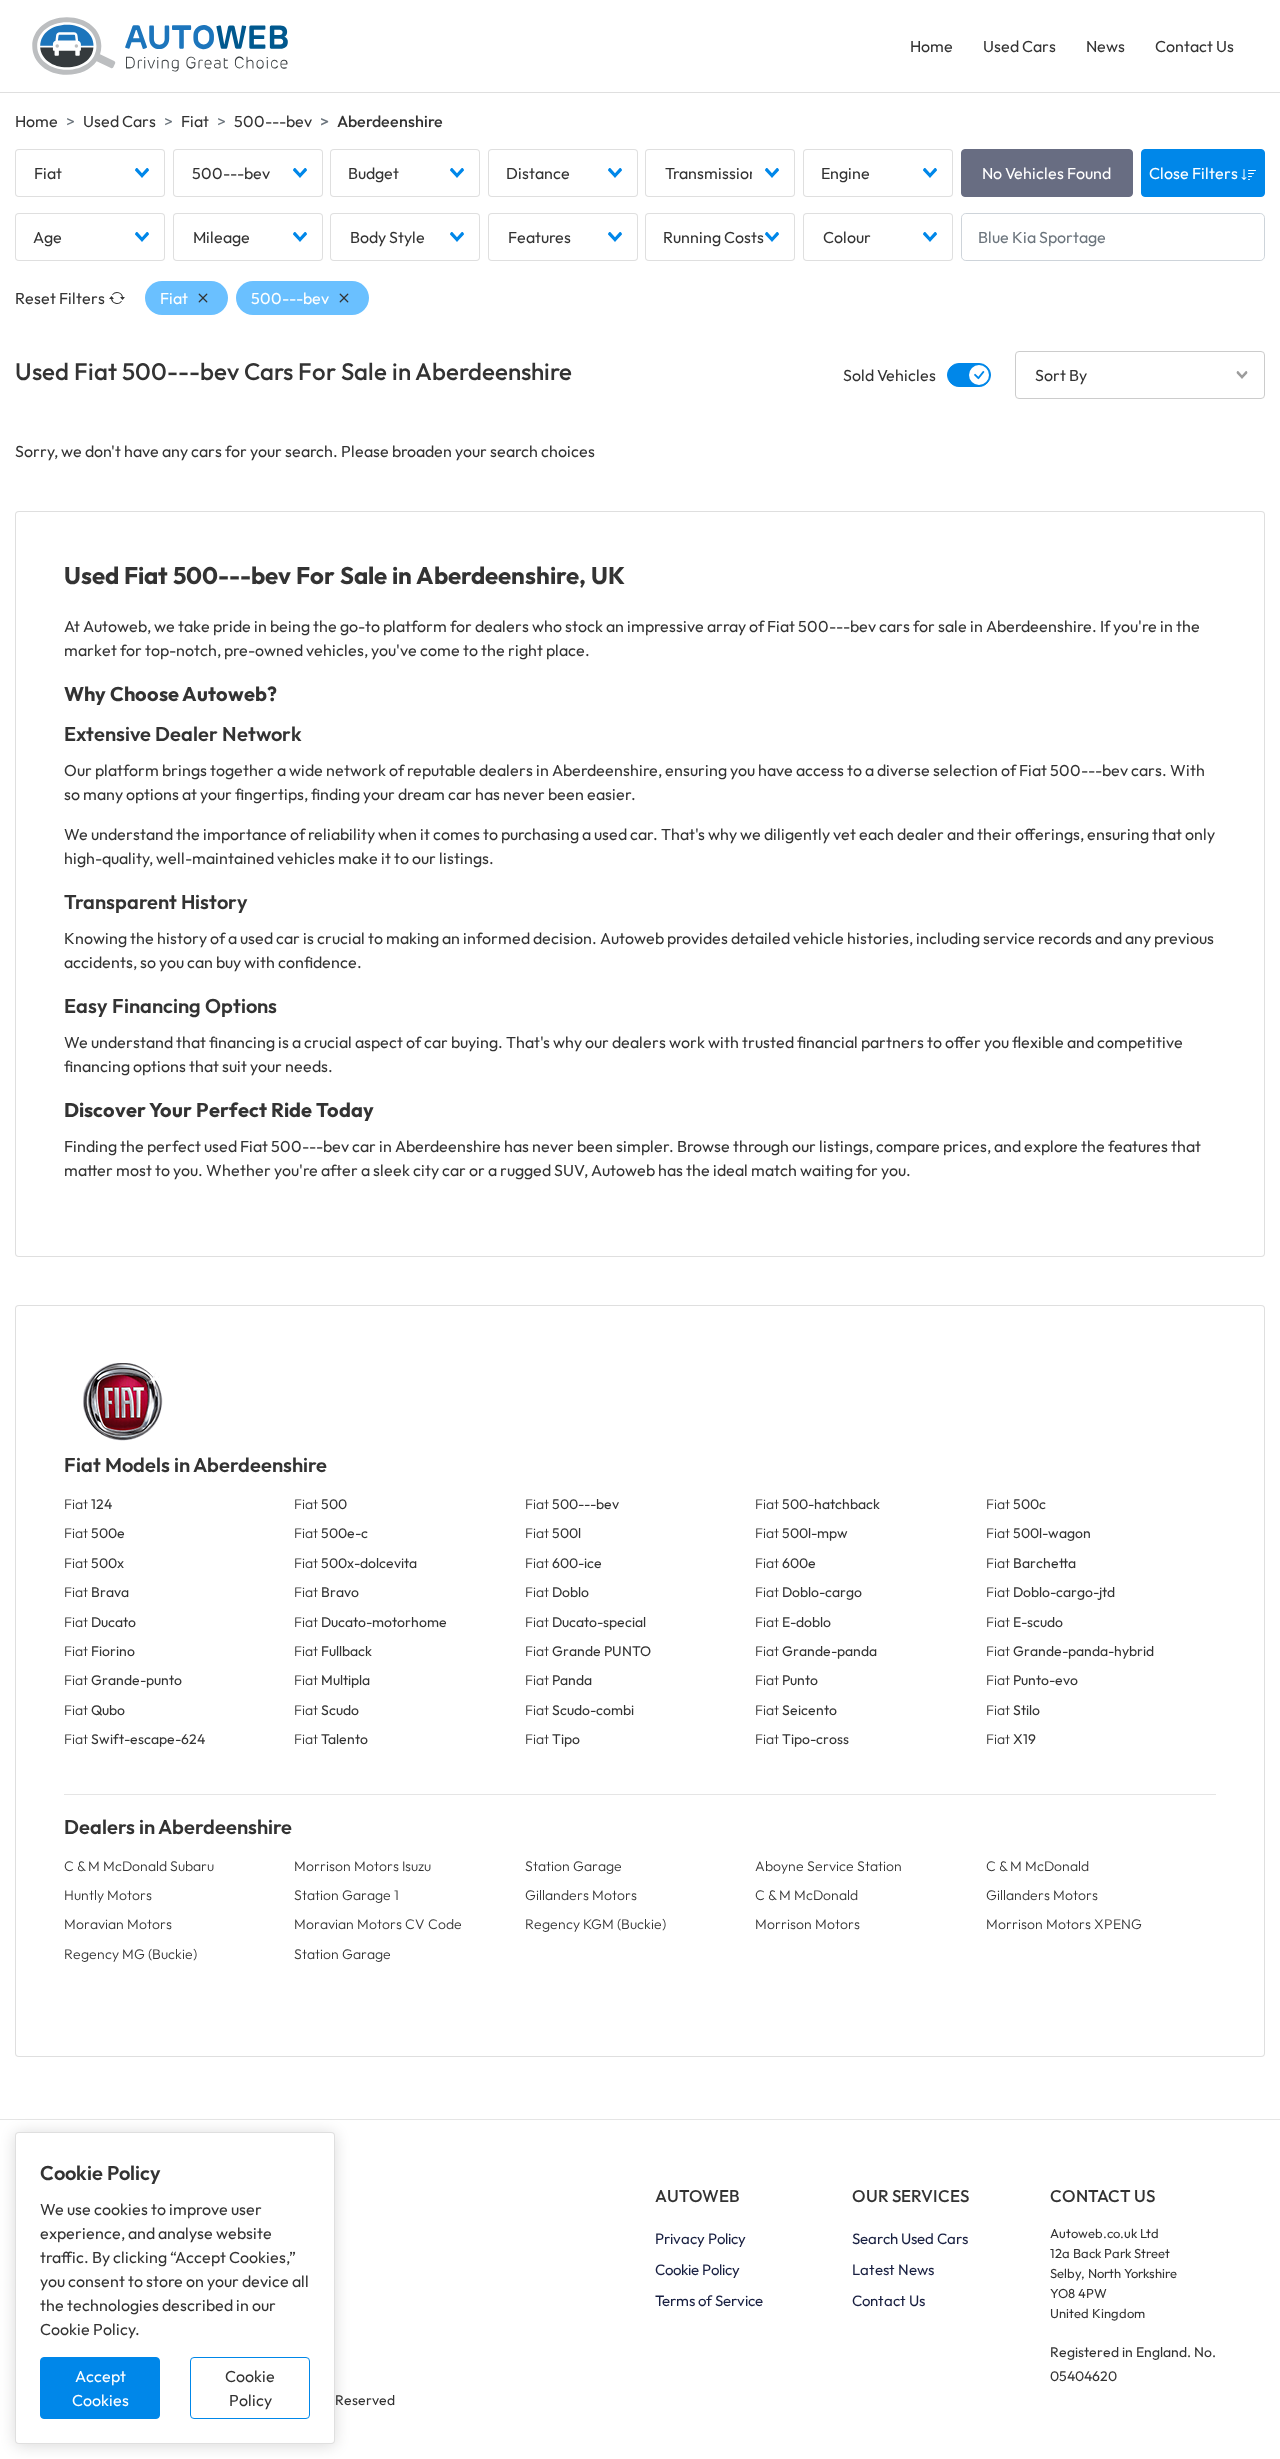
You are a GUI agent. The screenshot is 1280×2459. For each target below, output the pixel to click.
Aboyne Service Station (828, 1866)
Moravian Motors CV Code (378, 1924)
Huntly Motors (108, 1895)
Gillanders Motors (581, 1895)
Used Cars (1019, 46)
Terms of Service (709, 2300)
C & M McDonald (1037, 1866)
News (1105, 46)
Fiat (195, 121)
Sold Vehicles (889, 375)
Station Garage (573, 1866)
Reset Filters (60, 298)
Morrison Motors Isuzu (362, 1866)
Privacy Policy (700, 2238)
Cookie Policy (250, 2388)
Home (931, 46)
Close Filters (1195, 173)
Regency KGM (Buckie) (595, 1924)
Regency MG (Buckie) (130, 1954)
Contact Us (1194, 46)
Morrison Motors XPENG (1064, 1924)
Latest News (893, 2269)
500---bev (273, 121)
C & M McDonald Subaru (139, 1866)
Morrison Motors (807, 1924)
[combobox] (90, 173)
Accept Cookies (100, 2388)
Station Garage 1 (346, 1895)
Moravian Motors (118, 1924)
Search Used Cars (910, 2238)
